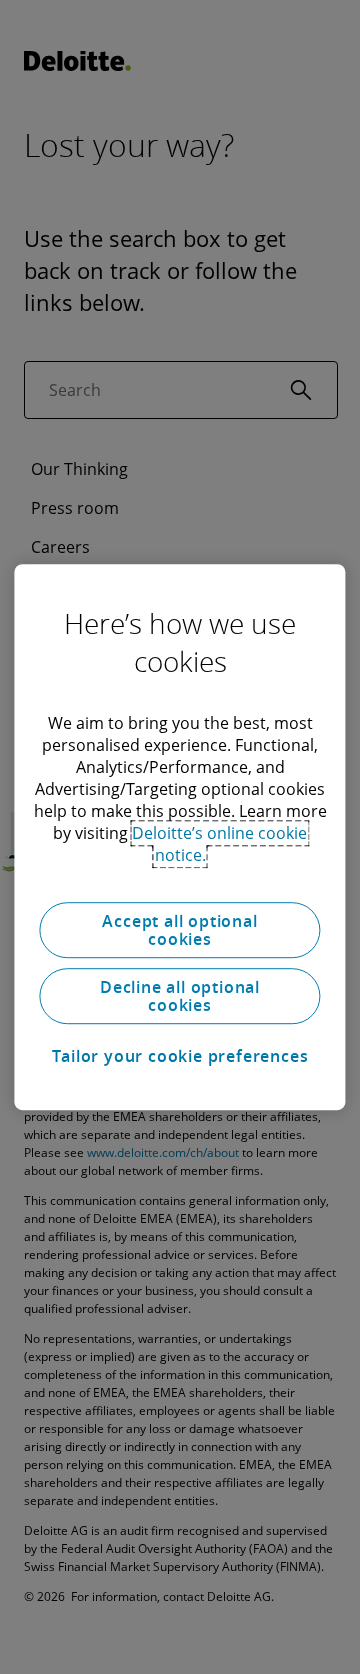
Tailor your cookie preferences (180, 1056)
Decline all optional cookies (180, 996)
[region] (179, 837)
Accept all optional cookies (179, 930)
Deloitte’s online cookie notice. (219, 844)
